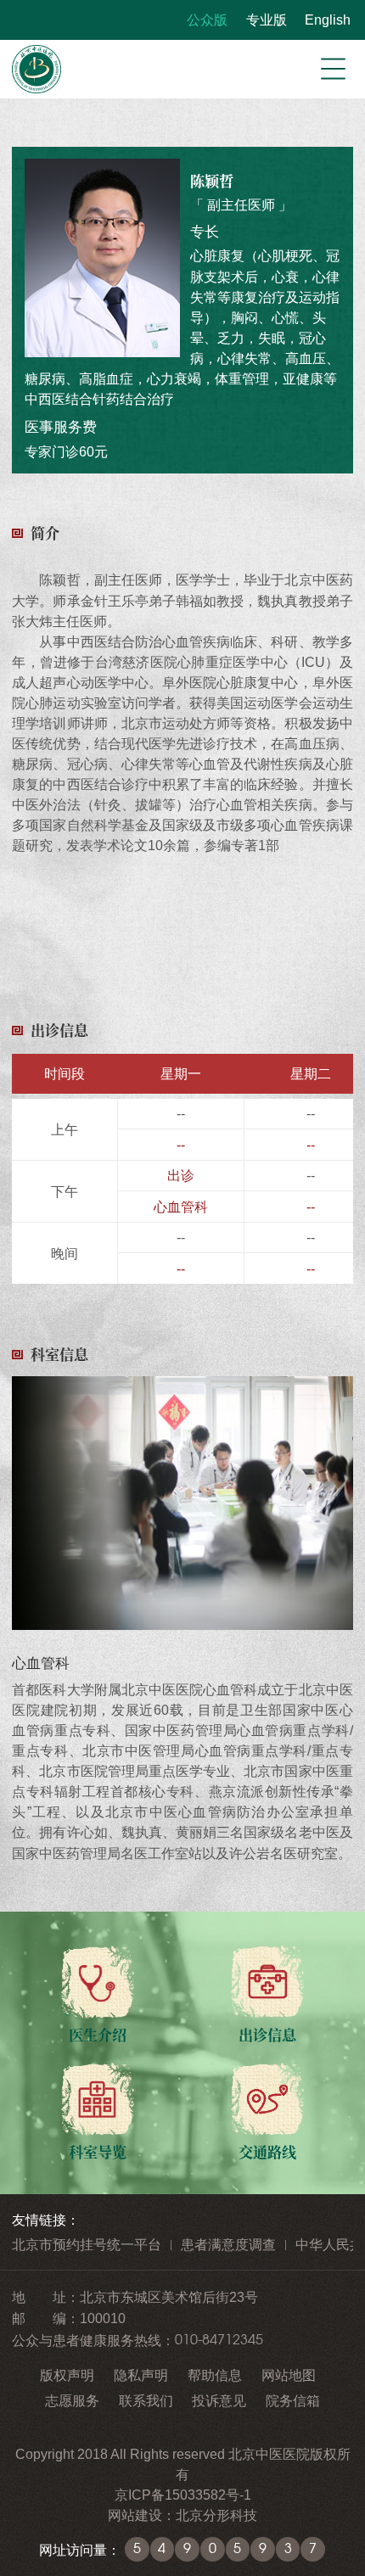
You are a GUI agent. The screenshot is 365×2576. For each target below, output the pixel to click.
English (328, 20)
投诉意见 (219, 2400)
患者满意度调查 (228, 2244)
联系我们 (146, 2400)
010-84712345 (219, 2340)
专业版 (266, 20)
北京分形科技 (216, 2515)
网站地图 (289, 2375)
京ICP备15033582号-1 (183, 2495)
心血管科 (181, 1207)
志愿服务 (72, 2400)
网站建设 (135, 2515)
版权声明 (67, 2375)
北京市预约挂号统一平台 (87, 2244)
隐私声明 (141, 2375)
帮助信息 (215, 2375)
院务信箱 (293, 2400)
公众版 (207, 20)
